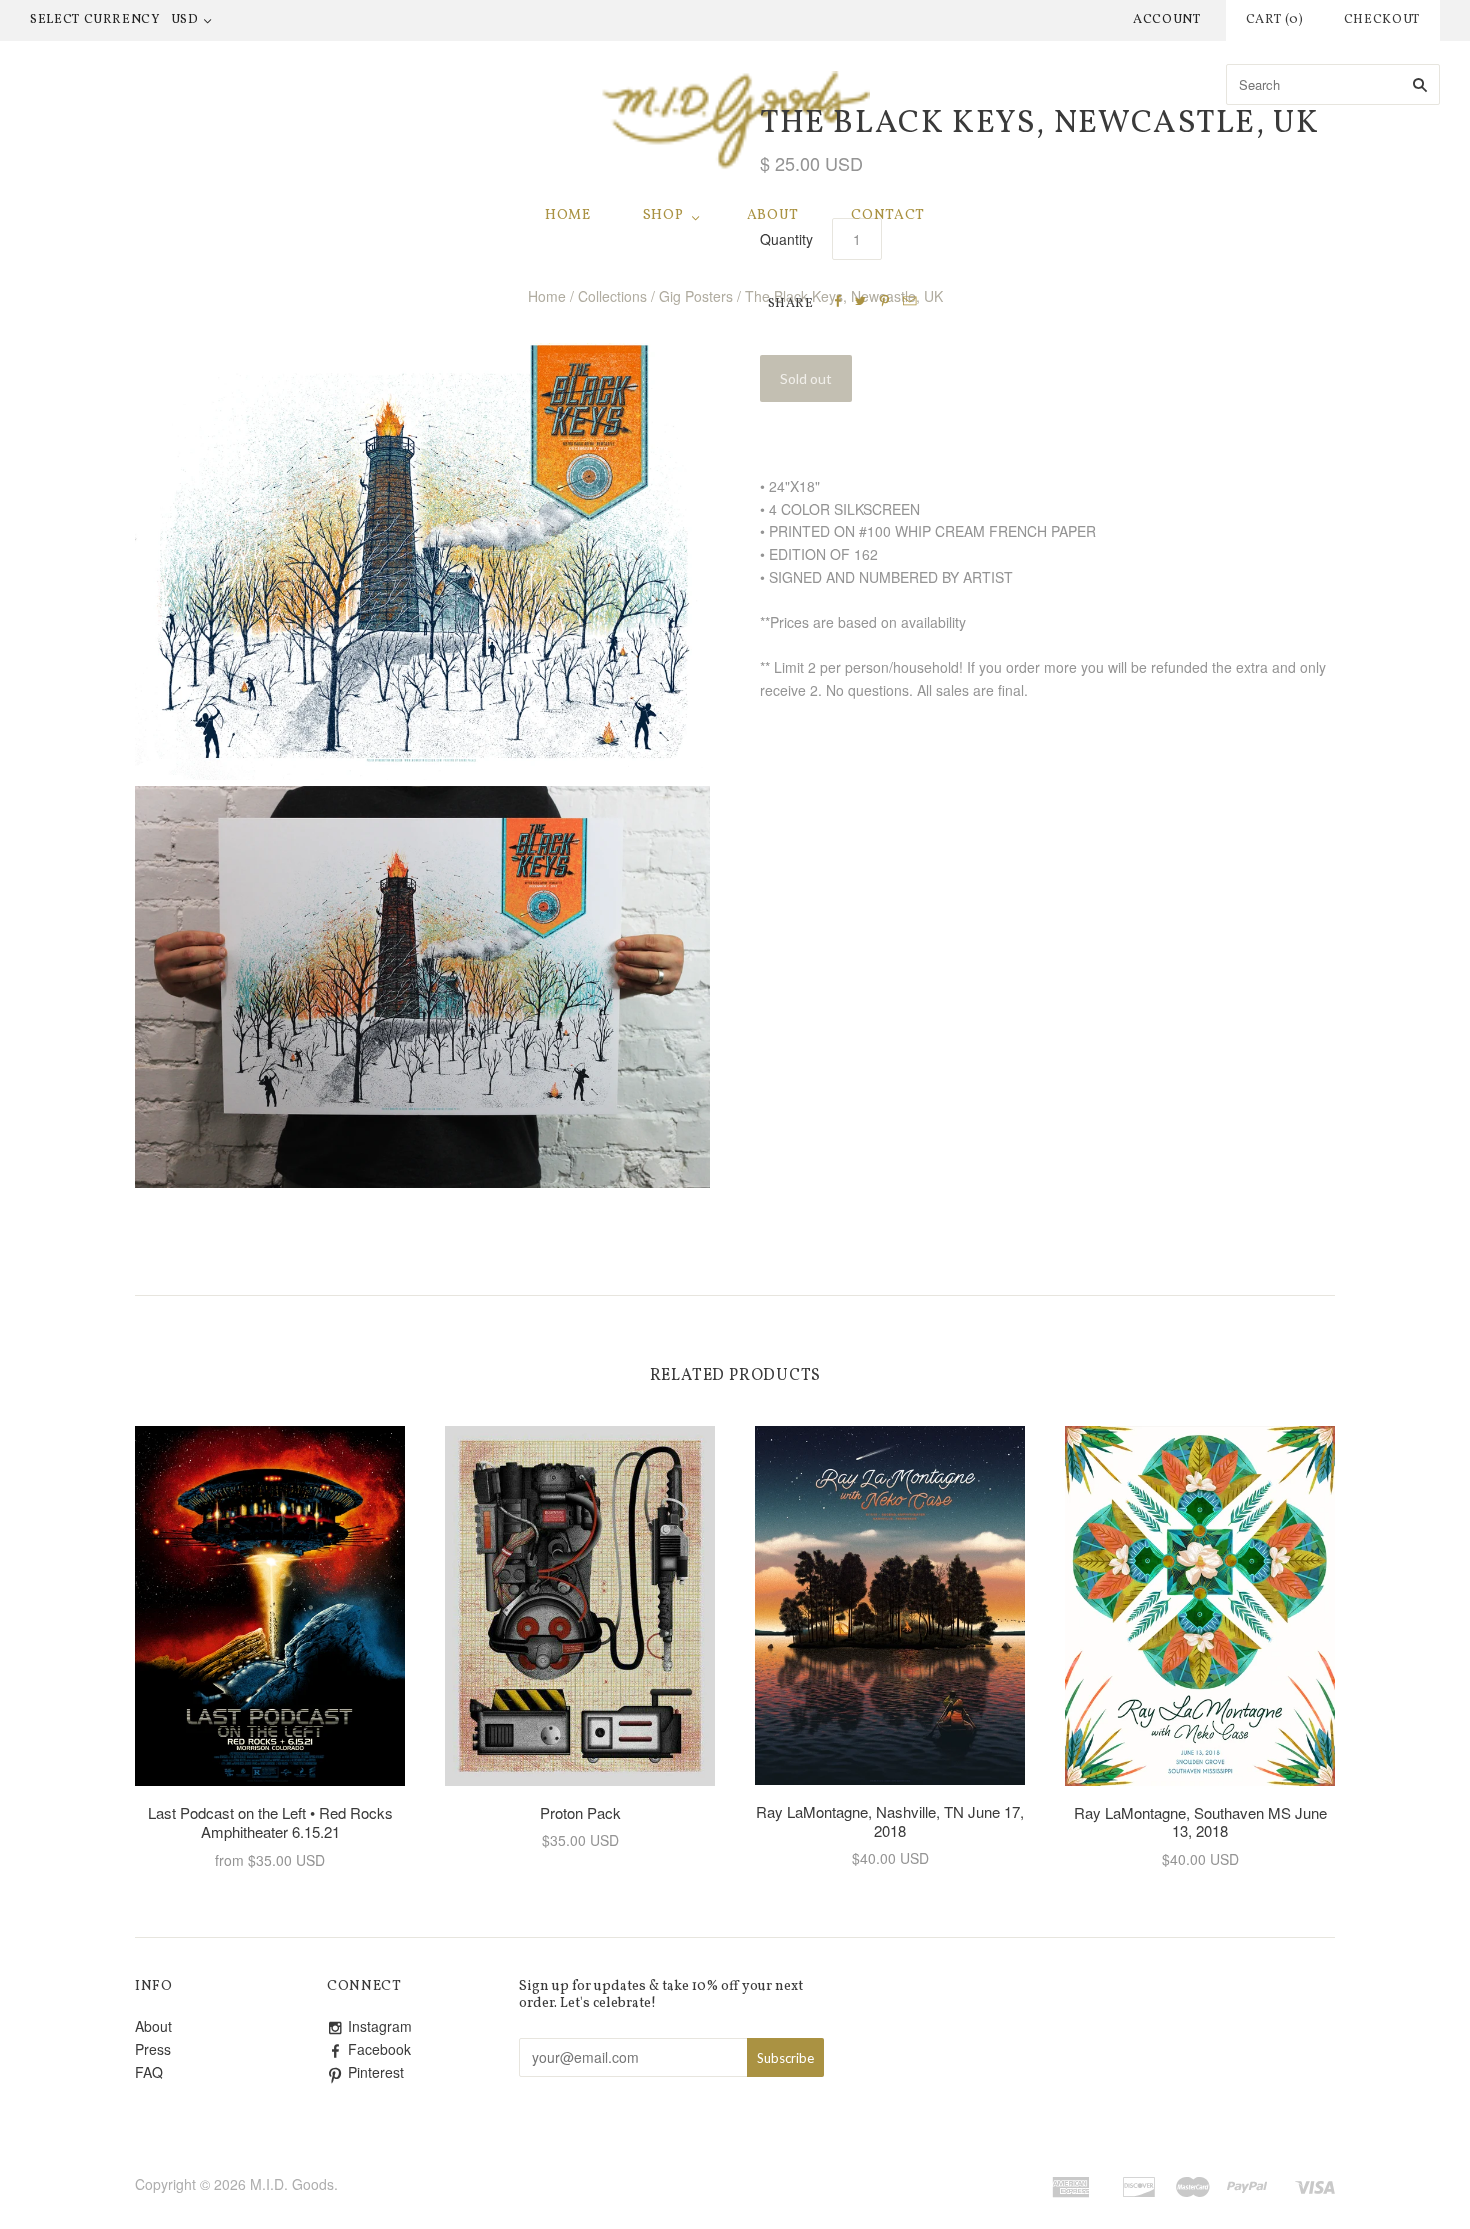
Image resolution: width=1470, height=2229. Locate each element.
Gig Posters (696, 296)
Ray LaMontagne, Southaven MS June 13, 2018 (1200, 1822)
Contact (888, 215)
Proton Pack (580, 1812)
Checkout (1382, 20)
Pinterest (376, 2072)
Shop (663, 215)
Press (153, 2049)
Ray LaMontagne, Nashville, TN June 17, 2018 (890, 1821)
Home (568, 215)
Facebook (379, 2049)
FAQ (149, 2072)
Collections (612, 296)
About (773, 215)
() (1275, 20)
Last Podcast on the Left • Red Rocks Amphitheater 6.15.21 (270, 1822)
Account (1167, 20)
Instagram (380, 2026)
